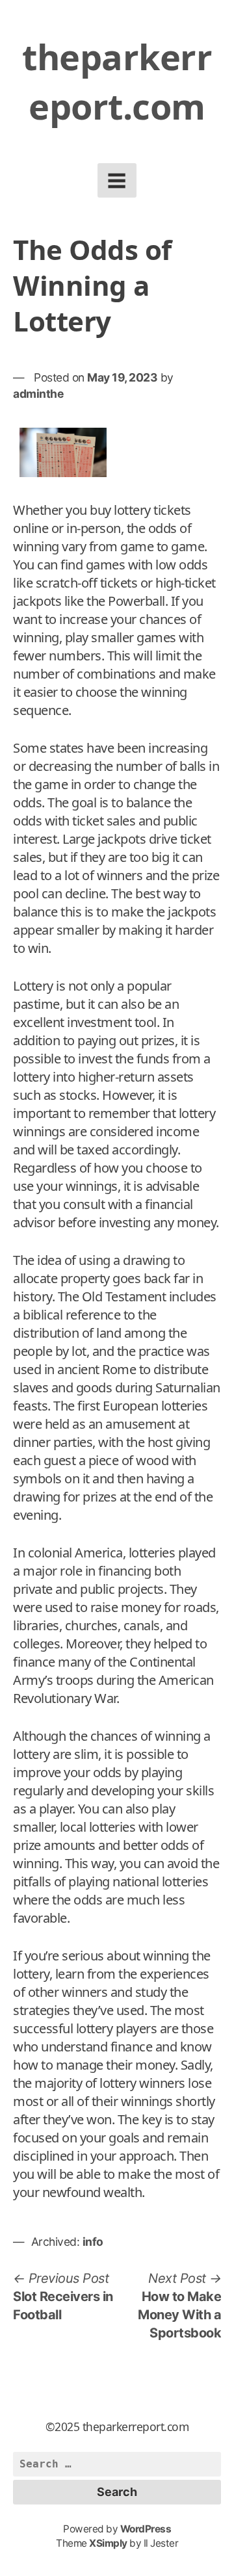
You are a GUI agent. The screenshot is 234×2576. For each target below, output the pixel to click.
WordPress (146, 2529)
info (93, 2242)
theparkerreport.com (117, 81)
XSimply (108, 2543)
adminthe (38, 394)
